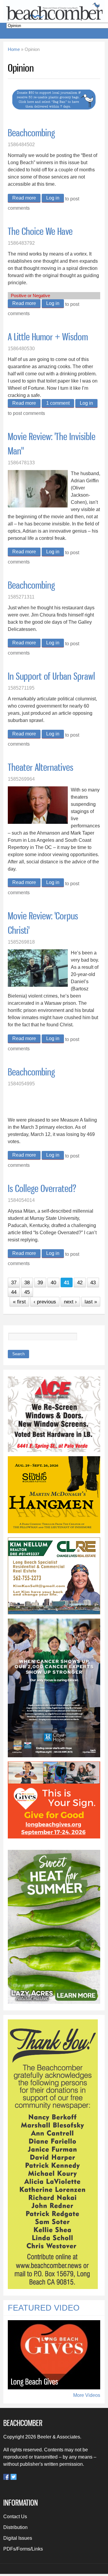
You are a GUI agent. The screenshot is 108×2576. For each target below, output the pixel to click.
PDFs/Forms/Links (23, 2549)
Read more (26, 198)
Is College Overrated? (42, 1188)
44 (14, 1292)
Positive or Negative (30, 296)
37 (14, 1282)
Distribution (15, 2527)
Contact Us (15, 2517)
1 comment (58, 403)
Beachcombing (31, 133)
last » (91, 1302)
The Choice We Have (40, 231)
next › (70, 1302)
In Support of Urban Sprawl (51, 676)
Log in (53, 198)
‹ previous (45, 1302)
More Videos (87, 2395)
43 (93, 1282)
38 (27, 1282)
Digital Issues (18, 2538)
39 (40, 1282)
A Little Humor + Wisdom (48, 337)
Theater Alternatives (40, 767)
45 (27, 1292)
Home (14, 49)
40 (53, 1282)
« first (19, 1302)
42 (80, 1282)
